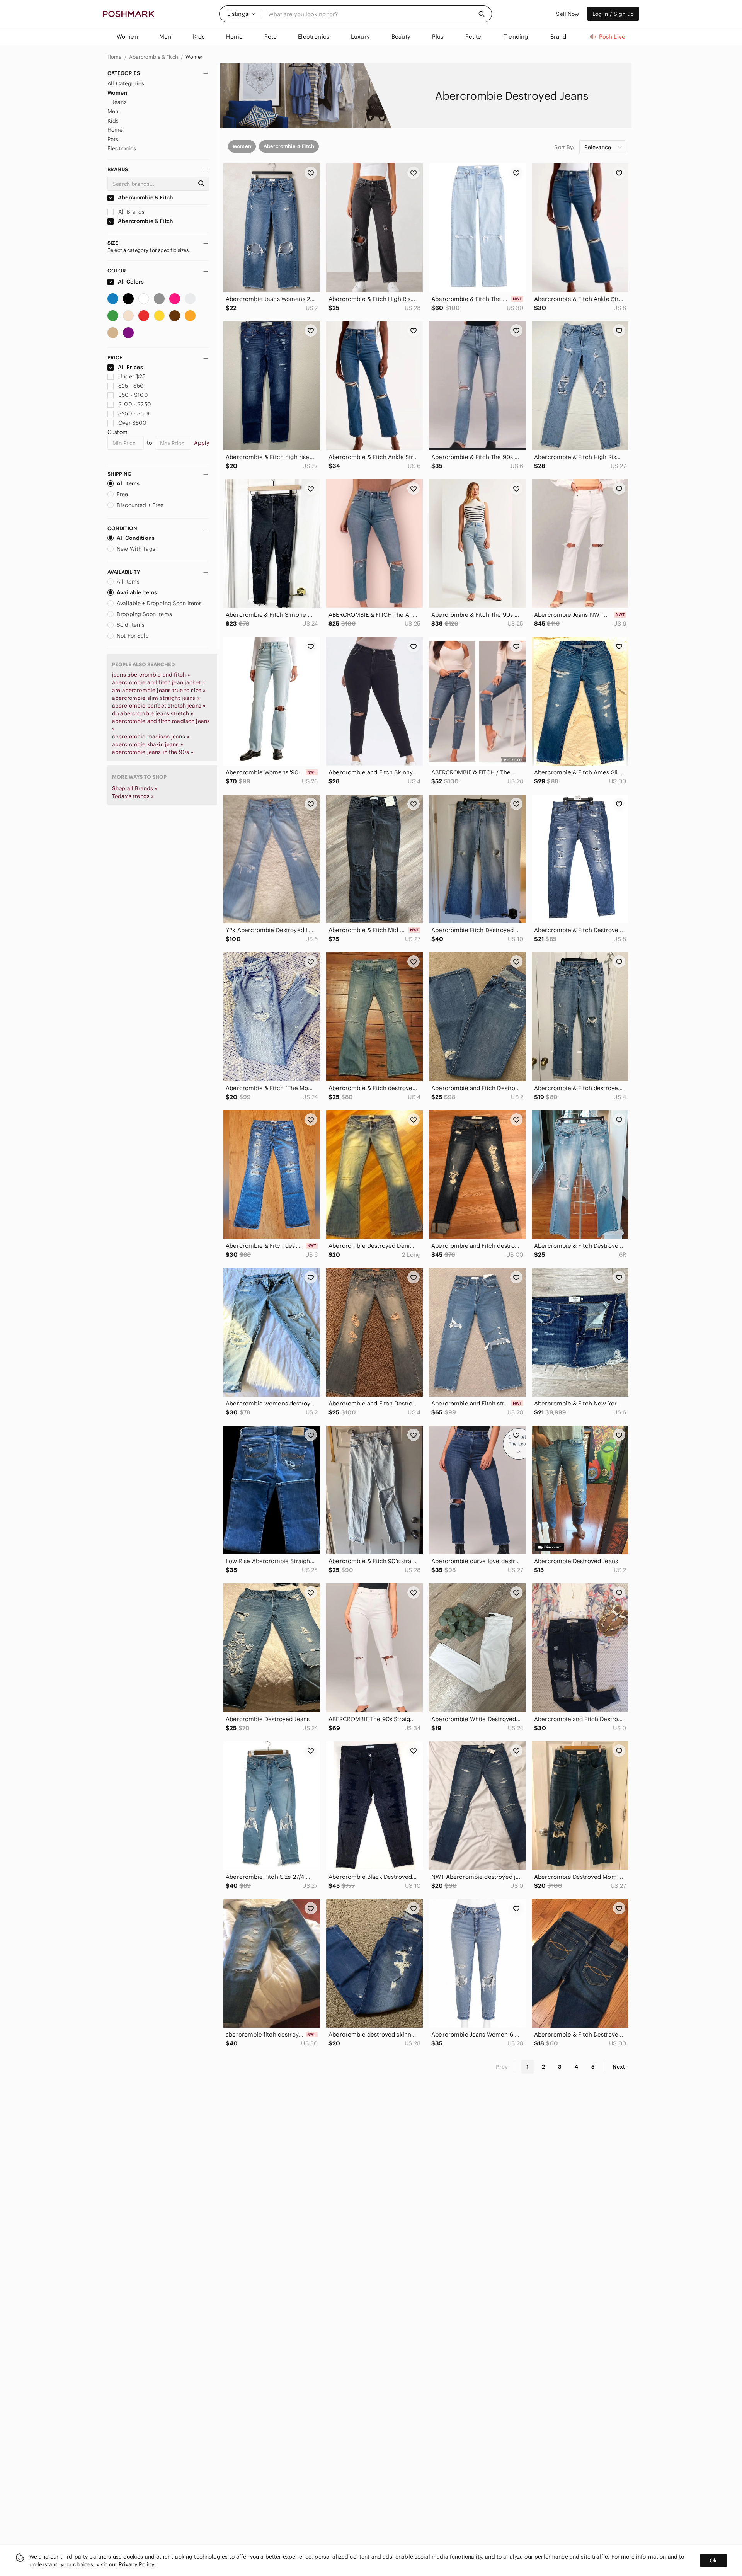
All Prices (130, 367)
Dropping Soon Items (144, 614)
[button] (242, 14)
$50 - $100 (133, 395)
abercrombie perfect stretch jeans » (159, 706)
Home (115, 57)
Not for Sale (133, 636)
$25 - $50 (131, 386)
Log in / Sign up (613, 14)
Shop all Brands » (135, 788)
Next (619, 2067)
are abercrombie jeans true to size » (159, 690)
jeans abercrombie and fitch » (151, 675)
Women (195, 57)
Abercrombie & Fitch (154, 57)
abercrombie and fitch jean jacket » (158, 682)
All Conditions (136, 538)
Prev (502, 2067)
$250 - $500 (135, 413)
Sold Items (131, 625)
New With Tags (136, 549)
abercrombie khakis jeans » (148, 744)
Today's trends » (133, 796)
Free (123, 494)
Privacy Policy (136, 2564)
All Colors (130, 282)
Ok (713, 2561)
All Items (128, 483)
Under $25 (132, 376)
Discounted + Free (140, 505)
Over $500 (132, 423)
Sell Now (568, 14)
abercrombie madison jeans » (151, 737)
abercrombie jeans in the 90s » (153, 752)
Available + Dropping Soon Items (159, 603)
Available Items (137, 592)
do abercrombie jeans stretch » (153, 713)
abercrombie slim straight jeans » (156, 698)
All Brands (131, 212)
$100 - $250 (135, 404)
